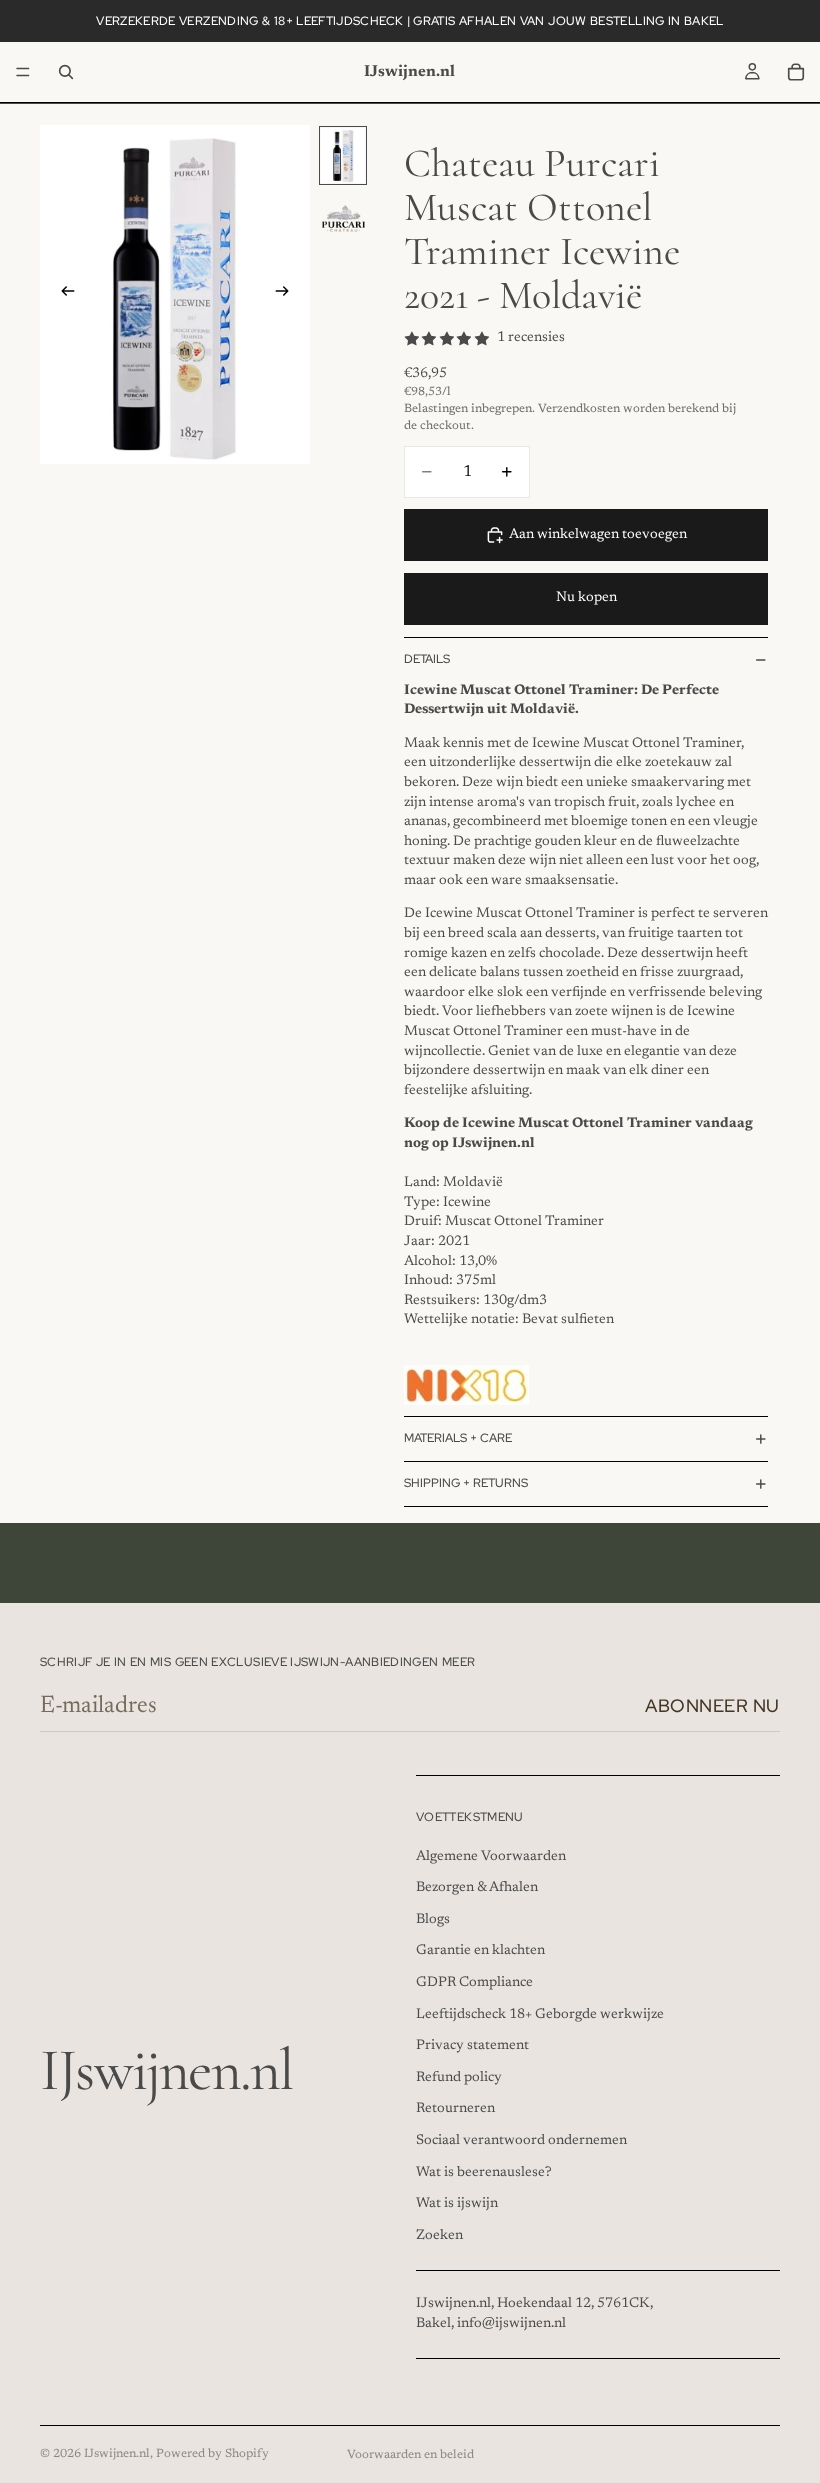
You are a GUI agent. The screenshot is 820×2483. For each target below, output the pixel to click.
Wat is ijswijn (457, 2204)
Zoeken (439, 2235)
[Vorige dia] (62, 294)
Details (427, 659)
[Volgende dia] (288, 294)
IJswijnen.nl (117, 2454)
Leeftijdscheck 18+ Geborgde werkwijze (540, 2014)
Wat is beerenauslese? (484, 2172)
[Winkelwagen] (796, 72)
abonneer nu (712, 1705)
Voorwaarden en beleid (410, 2455)
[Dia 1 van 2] (343, 155)
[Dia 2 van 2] (343, 218)
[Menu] (23, 72)
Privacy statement (472, 2046)
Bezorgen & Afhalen (477, 1888)
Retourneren (455, 2109)
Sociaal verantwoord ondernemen (521, 2141)
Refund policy (459, 2077)
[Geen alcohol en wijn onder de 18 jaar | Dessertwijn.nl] (466, 1385)
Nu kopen (586, 598)
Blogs (433, 1919)
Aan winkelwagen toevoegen (598, 535)
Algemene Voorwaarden (491, 1856)
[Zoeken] (66, 72)
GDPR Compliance (474, 1983)
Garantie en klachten (480, 1951)
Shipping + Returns (466, 1483)
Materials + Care (458, 1438)
